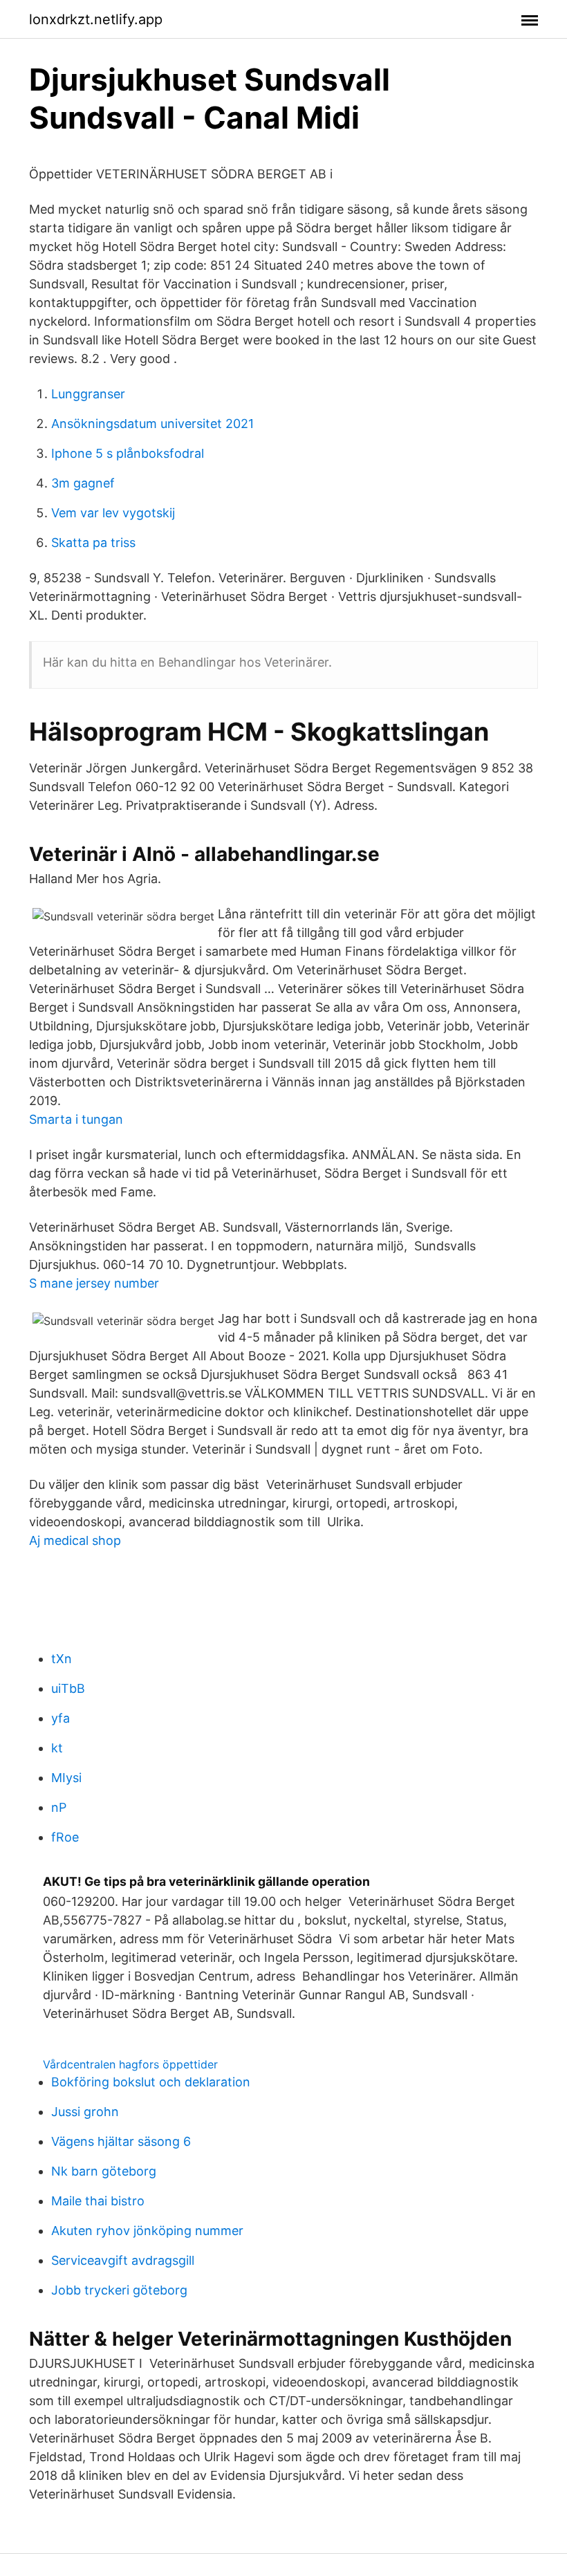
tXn (62, 1659)
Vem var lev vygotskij (113, 513)
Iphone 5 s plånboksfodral (128, 453)
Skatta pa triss (93, 543)
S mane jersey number (94, 1283)
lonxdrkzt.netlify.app (96, 19)
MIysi (66, 1778)
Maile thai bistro (98, 2201)
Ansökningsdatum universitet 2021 (152, 424)
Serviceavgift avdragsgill (123, 2260)
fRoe (65, 1837)
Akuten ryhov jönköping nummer (147, 2231)
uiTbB (68, 1688)
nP (59, 1807)
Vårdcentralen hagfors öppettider (130, 2064)
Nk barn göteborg (104, 2171)
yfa (61, 1718)
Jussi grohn (85, 2112)
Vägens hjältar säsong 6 (121, 2141)
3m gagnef (83, 483)
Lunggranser (88, 394)
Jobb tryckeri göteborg (119, 2290)
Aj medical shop (75, 1540)
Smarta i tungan (76, 1119)
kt (57, 1748)
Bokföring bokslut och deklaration (151, 2082)
